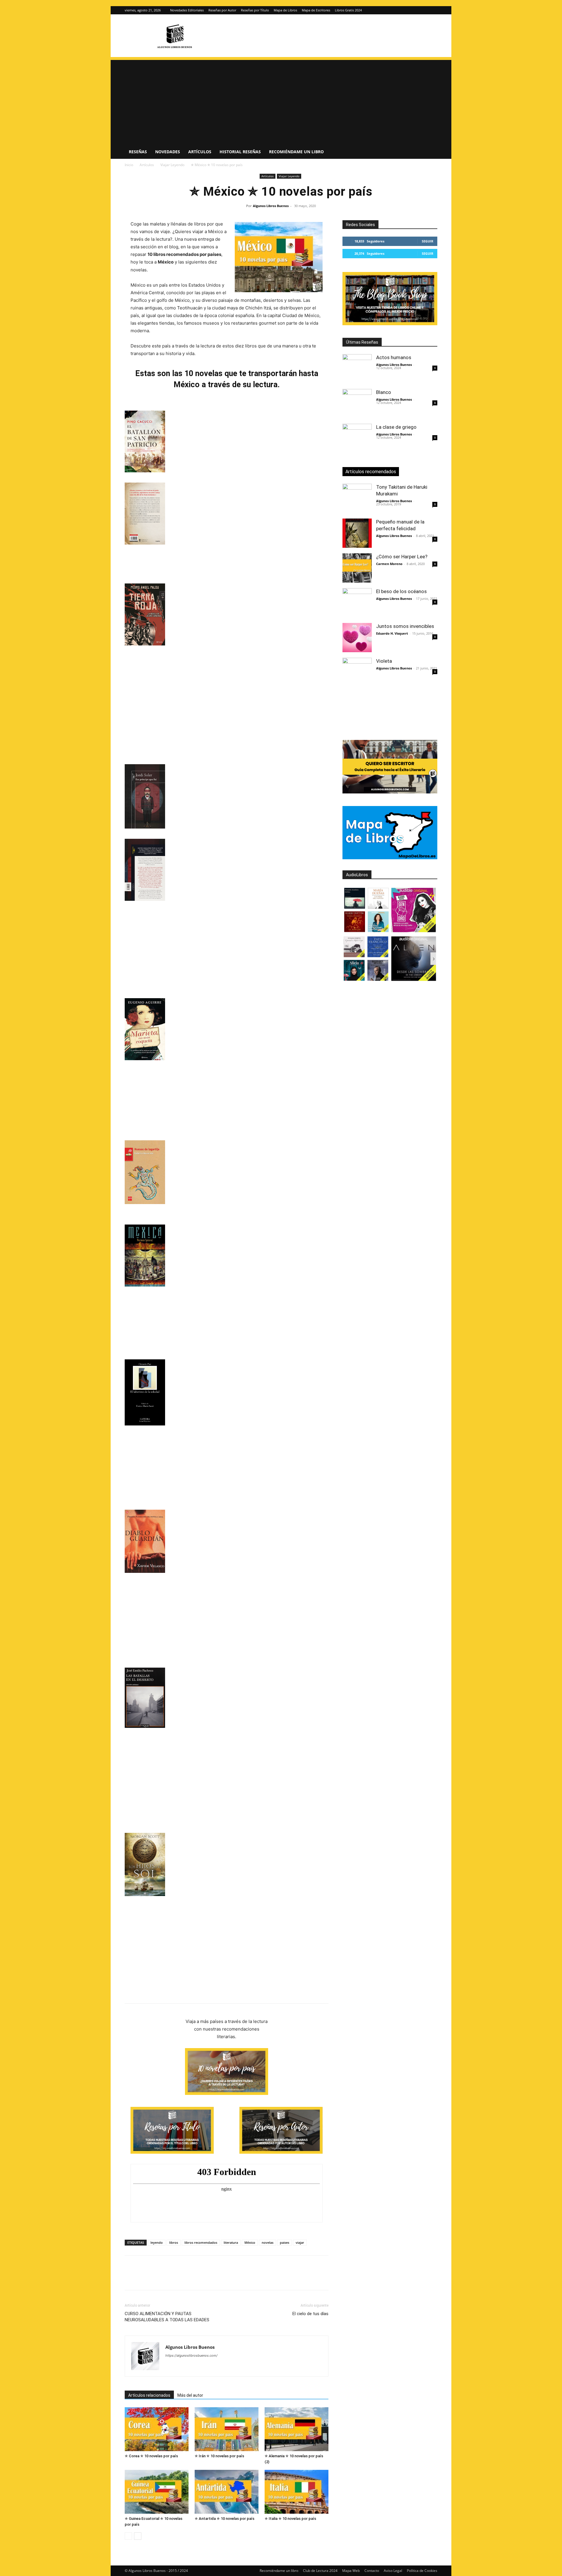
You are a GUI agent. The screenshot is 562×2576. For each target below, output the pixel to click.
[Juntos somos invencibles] (357, 638)
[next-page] (138, 2536)
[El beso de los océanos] (357, 603)
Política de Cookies (422, 2571)
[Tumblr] (211, 2278)
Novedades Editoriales (187, 10)
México (250, 2242)
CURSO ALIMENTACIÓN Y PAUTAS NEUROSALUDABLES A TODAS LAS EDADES (167, 2317)
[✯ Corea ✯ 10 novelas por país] (157, 2429)
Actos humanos (394, 357)
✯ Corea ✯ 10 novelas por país (151, 2456)
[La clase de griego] (357, 438)
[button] (430, 152)
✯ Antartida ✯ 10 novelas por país (225, 2519)
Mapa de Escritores (316, 10)
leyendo (157, 2242)
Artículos (200, 152)
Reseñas (138, 152)
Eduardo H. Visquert (392, 633)
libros (174, 2242)
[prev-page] (128, 2536)
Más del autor (190, 2395)
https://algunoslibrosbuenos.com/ (191, 2355)
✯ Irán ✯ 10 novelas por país (219, 2456)
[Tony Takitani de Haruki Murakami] (357, 498)
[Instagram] (423, 10)
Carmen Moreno (389, 564)
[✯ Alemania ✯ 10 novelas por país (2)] (297, 2429)
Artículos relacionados (149, 2395)
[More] (225, 2278)
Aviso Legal (393, 2571)
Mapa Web (351, 2571)
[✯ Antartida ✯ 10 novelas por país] (227, 2492)
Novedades (168, 152)
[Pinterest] (157, 2278)
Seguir (428, 241)
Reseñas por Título (255, 10)
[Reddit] (212, 2367)
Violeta (384, 661)
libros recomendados (201, 2242)
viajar (300, 2242)
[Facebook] (131, 2278)
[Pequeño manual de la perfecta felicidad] (357, 533)
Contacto (372, 2571)
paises (285, 2242)
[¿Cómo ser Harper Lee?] (357, 568)
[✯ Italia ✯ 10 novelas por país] (297, 2492)
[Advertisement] (281, 101)
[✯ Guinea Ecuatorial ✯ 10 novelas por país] (157, 2492)
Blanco (384, 392)
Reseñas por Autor (222, 10)
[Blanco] (357, 404)
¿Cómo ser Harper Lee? (402, 557)
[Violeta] (357, 672)
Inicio (129, 165)
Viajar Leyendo (172, 165)
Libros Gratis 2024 (348, 10)
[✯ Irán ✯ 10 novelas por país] (227, 2429)
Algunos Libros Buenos (271, 206)
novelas (268, 2242)
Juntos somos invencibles (405, 626)
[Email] (198, 2278)
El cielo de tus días (310, 2314)
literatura (231, 2242)
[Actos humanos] (357, 369)
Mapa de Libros (285, 10)
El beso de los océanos (401, 591)
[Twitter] (433, 10)
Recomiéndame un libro (296, 152)
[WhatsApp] (171, 2278)
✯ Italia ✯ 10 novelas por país (290, 2519)
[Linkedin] (184, 2278)
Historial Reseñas (240, 152)
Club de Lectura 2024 (320, 2571)
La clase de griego (396, 427)
